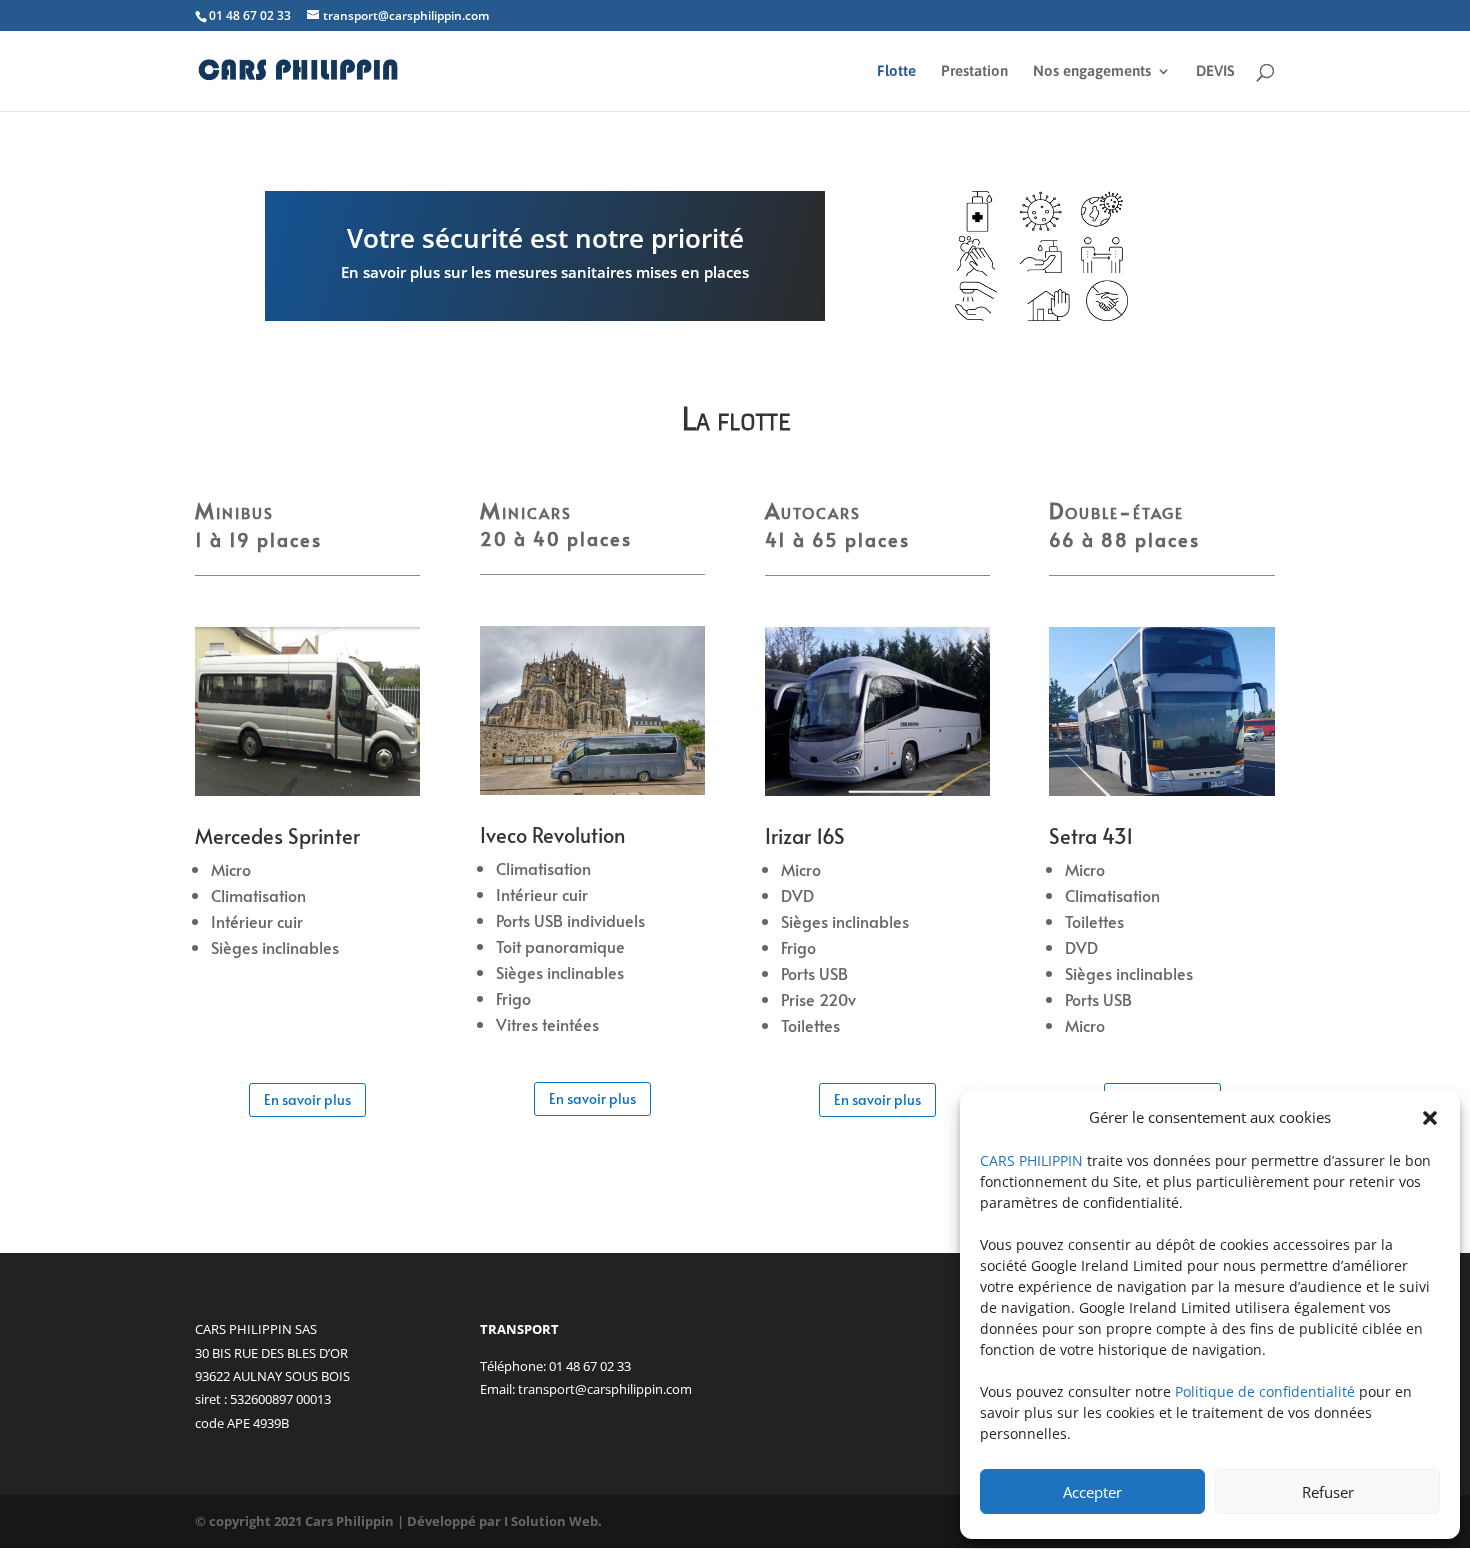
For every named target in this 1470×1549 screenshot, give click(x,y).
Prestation (974, 71)
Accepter (1092, 1492)
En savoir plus (307, 1099)
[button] (1430, 1118)
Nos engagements (1092, 71)
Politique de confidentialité (1265, 1391)
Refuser (1328, 1492)
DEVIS (1215, 71)
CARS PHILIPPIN (1031, 1160)
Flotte (896, 71)
